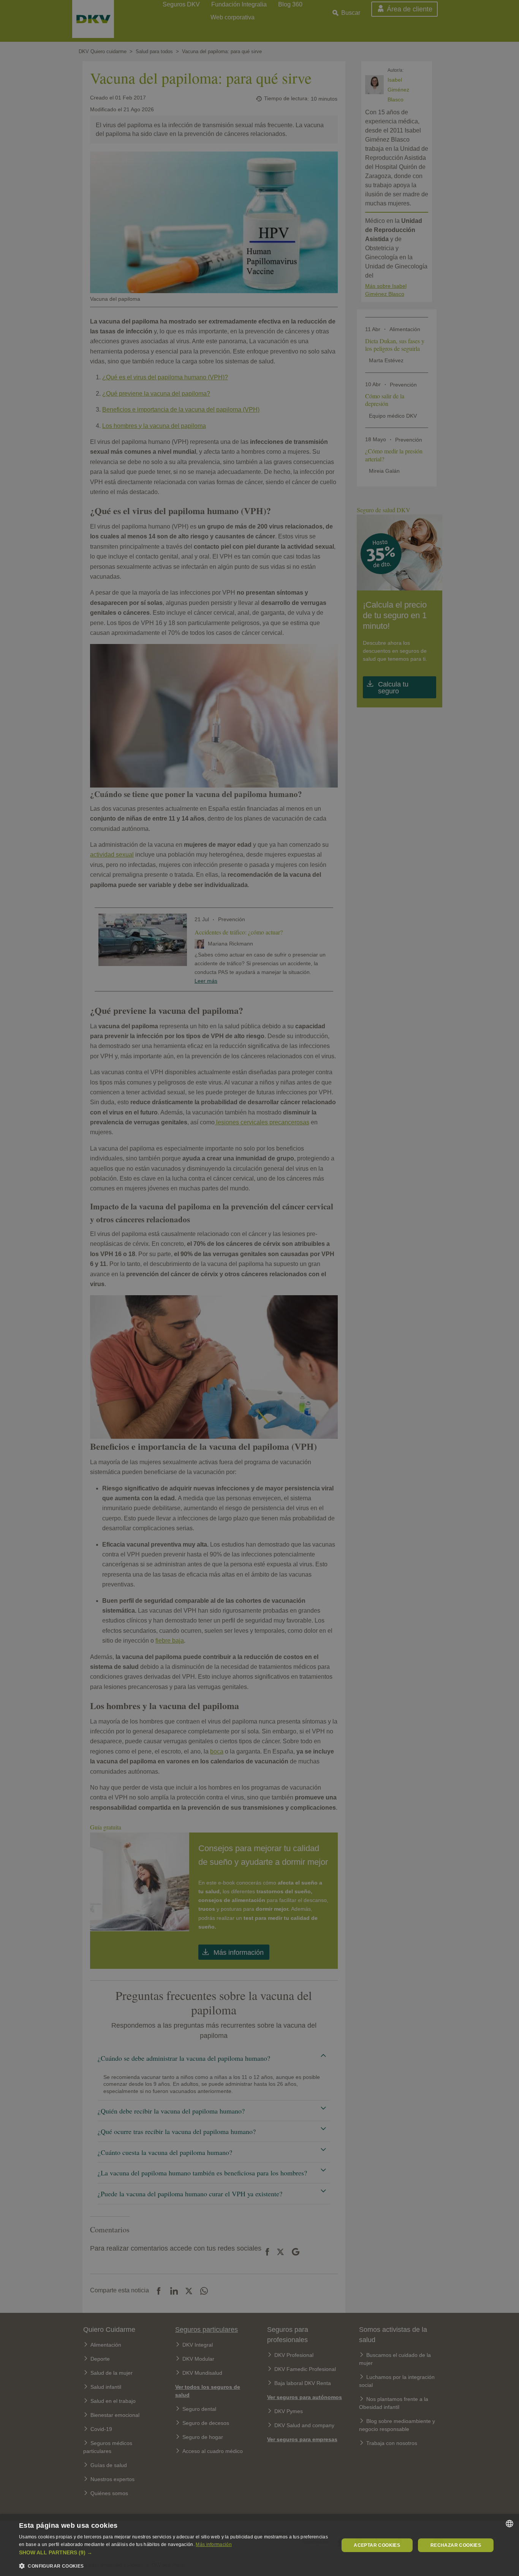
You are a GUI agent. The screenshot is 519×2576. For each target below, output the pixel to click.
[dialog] (259, 2545)
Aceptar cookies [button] (377, 2545)
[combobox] (510, 2524)
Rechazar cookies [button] (456, 2545)
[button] (174, 2553)
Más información (214, 2544)
